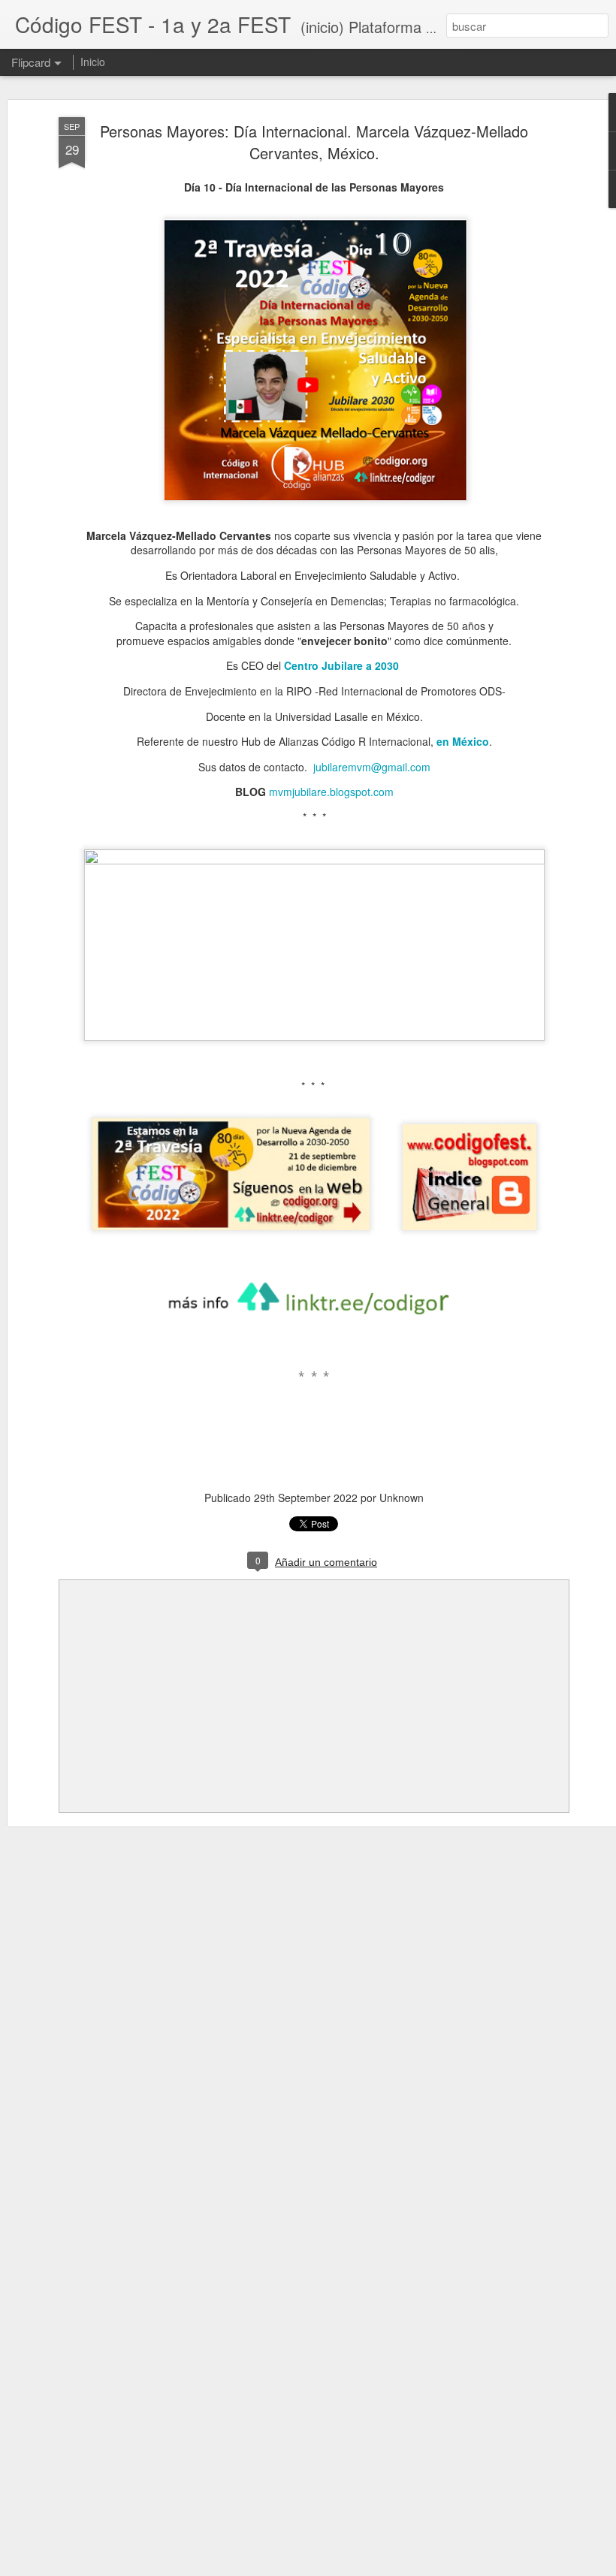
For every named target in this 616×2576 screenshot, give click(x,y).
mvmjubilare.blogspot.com (331, 792)
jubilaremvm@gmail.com (372, 767)
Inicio (93, 62)
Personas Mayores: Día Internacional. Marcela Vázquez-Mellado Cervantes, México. (314, 142)
